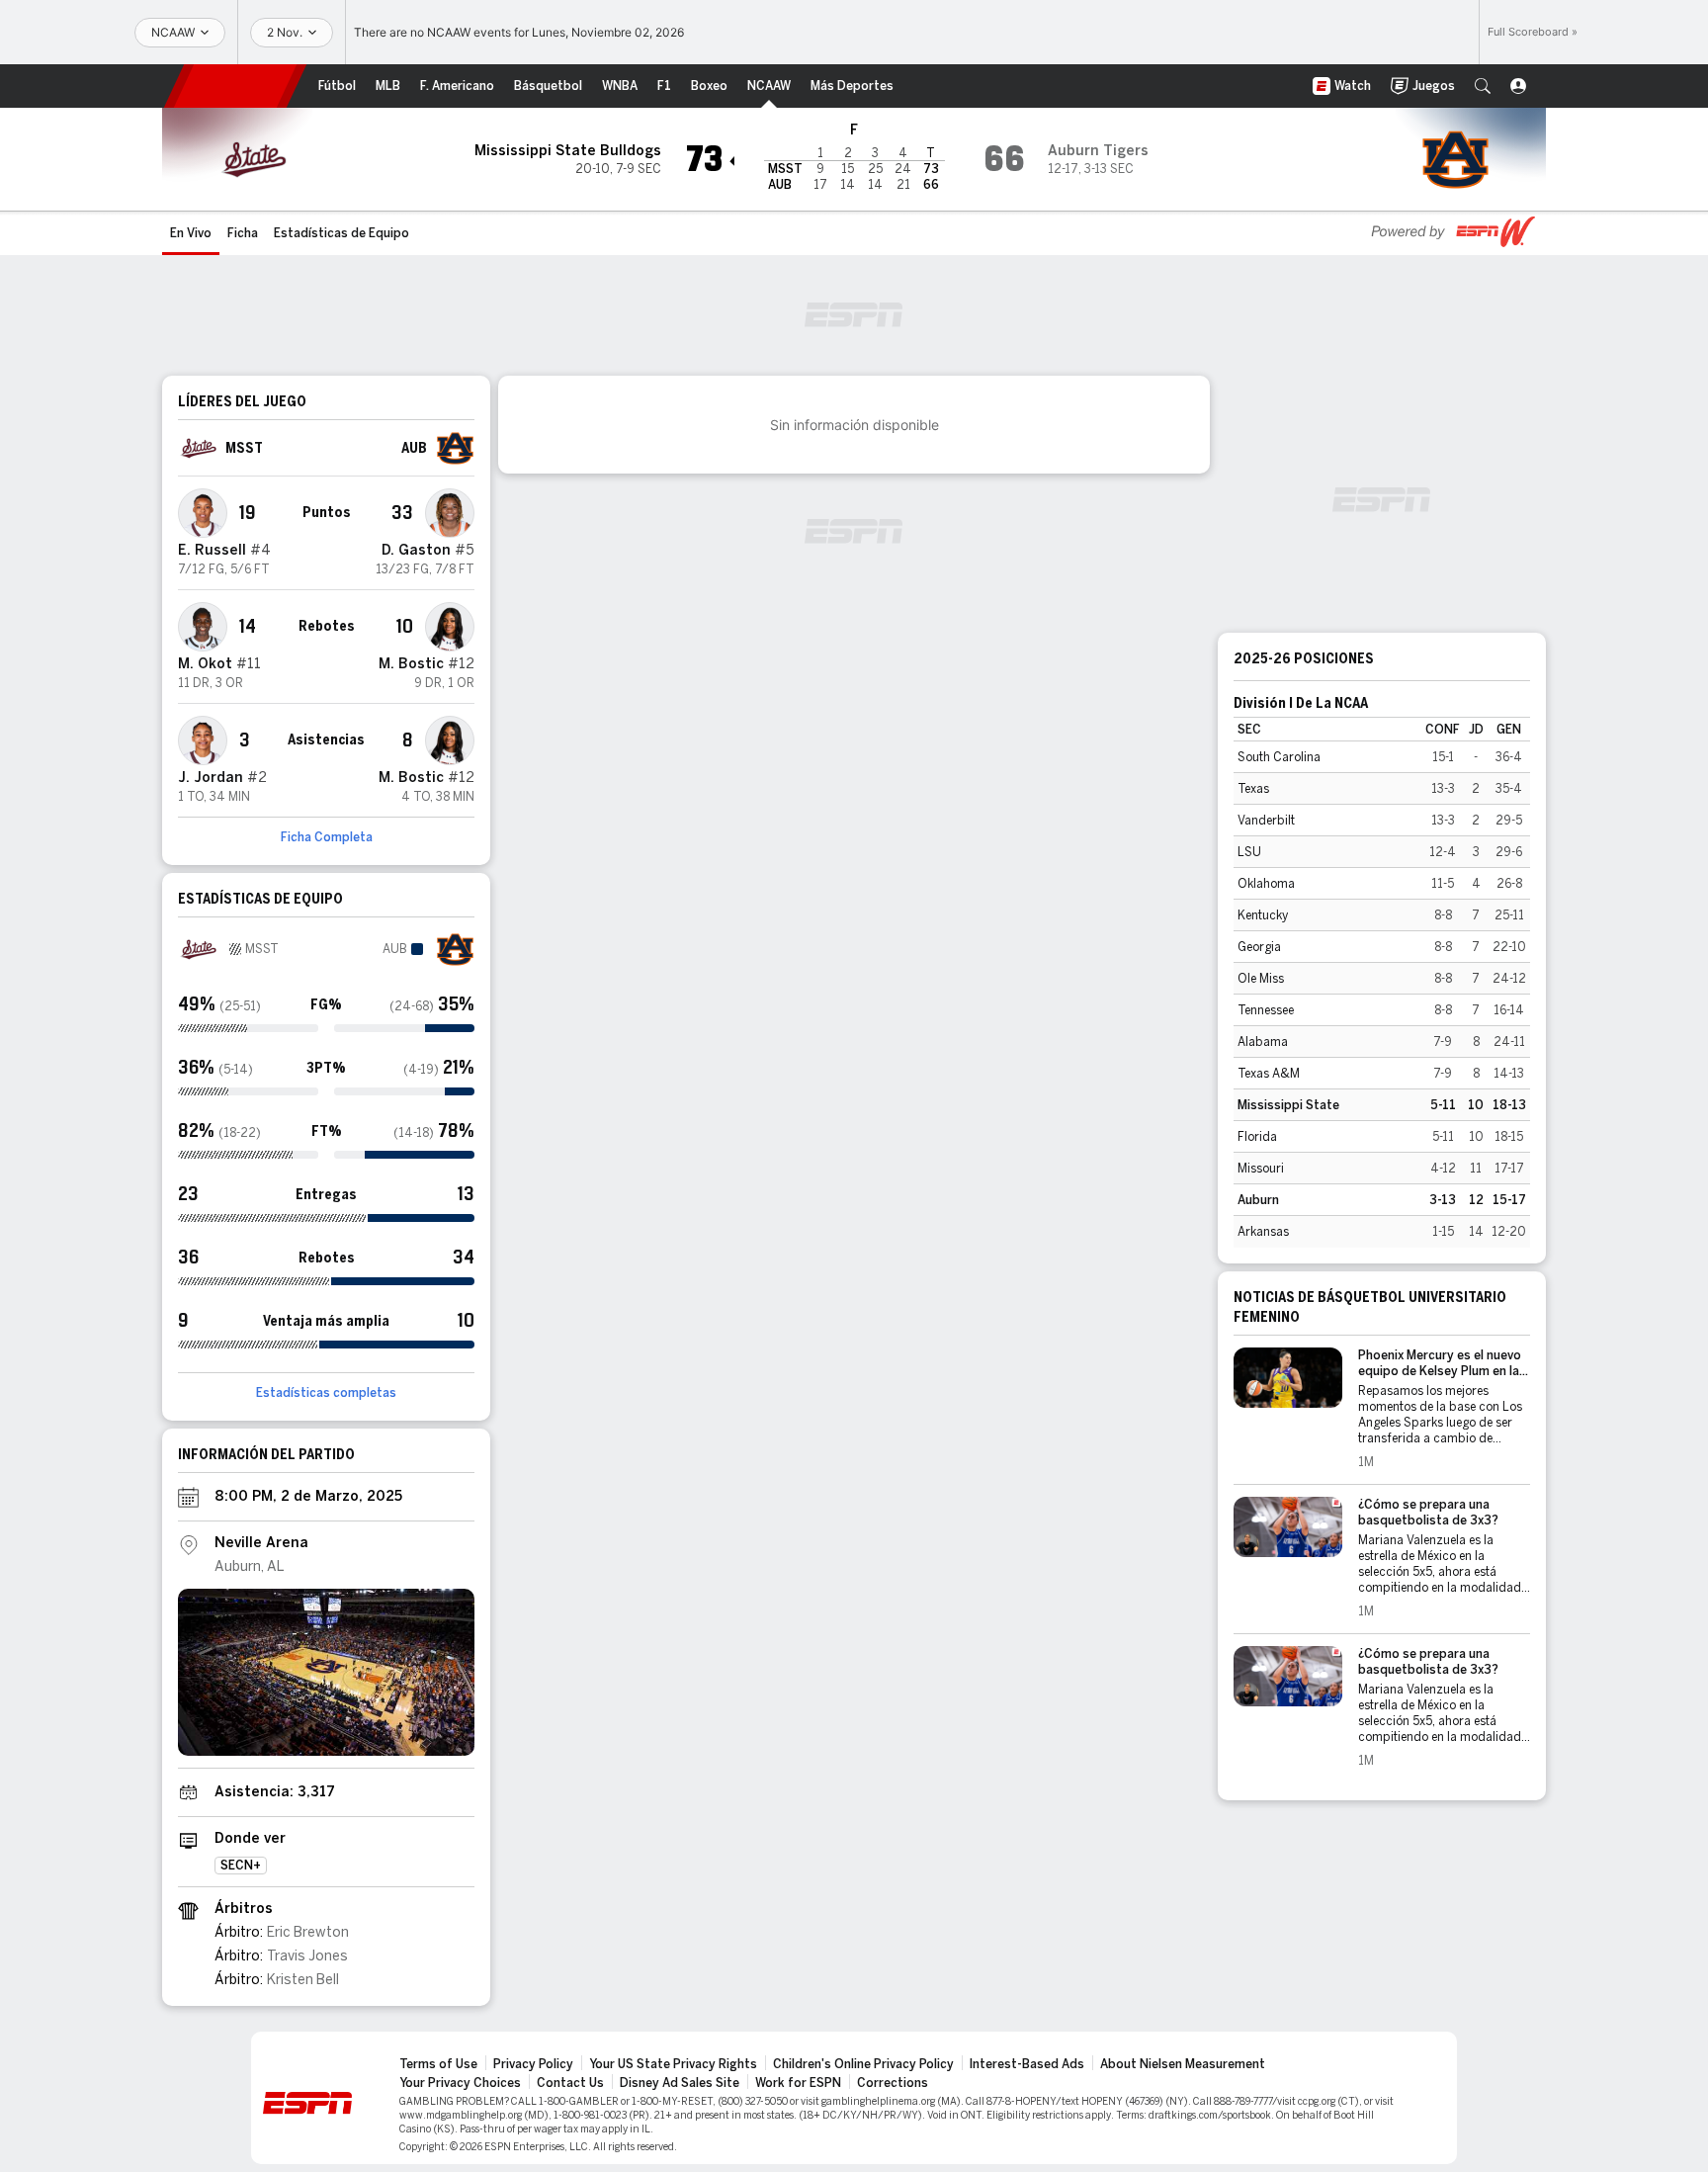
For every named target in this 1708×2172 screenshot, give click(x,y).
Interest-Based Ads (1027, 2064)
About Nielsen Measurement (1183, 2064)
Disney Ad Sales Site (680, 2083)
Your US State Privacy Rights (673, 2064)
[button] (1483, 86)
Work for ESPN (798, 2083)
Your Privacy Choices (460, 2083)
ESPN (235, 86)
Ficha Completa (327, 837)
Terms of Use (438, 2064)
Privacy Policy (533, 2064)
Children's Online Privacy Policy (863, 2064)
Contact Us (570, 2083)
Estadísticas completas (326, 1393)
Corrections (893, 2083)
